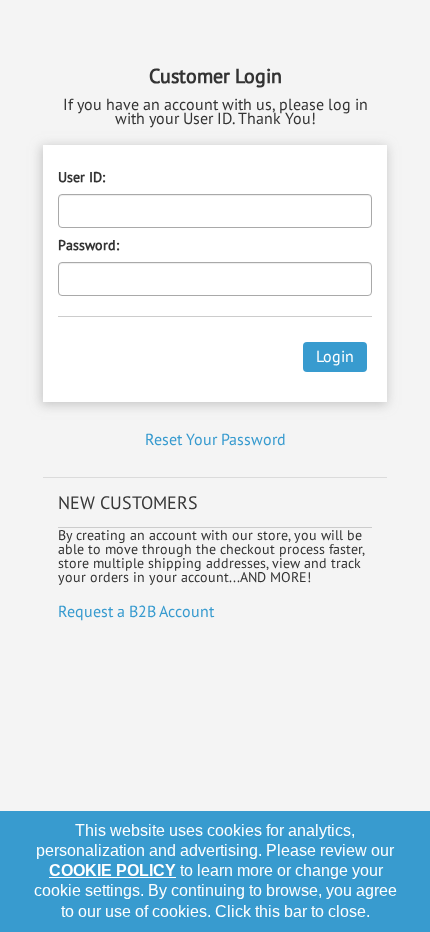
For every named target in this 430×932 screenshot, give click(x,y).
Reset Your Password (215, 439)
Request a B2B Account (136, 611)
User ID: (81, 177)
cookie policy (112, 870)
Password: (88, 245)
